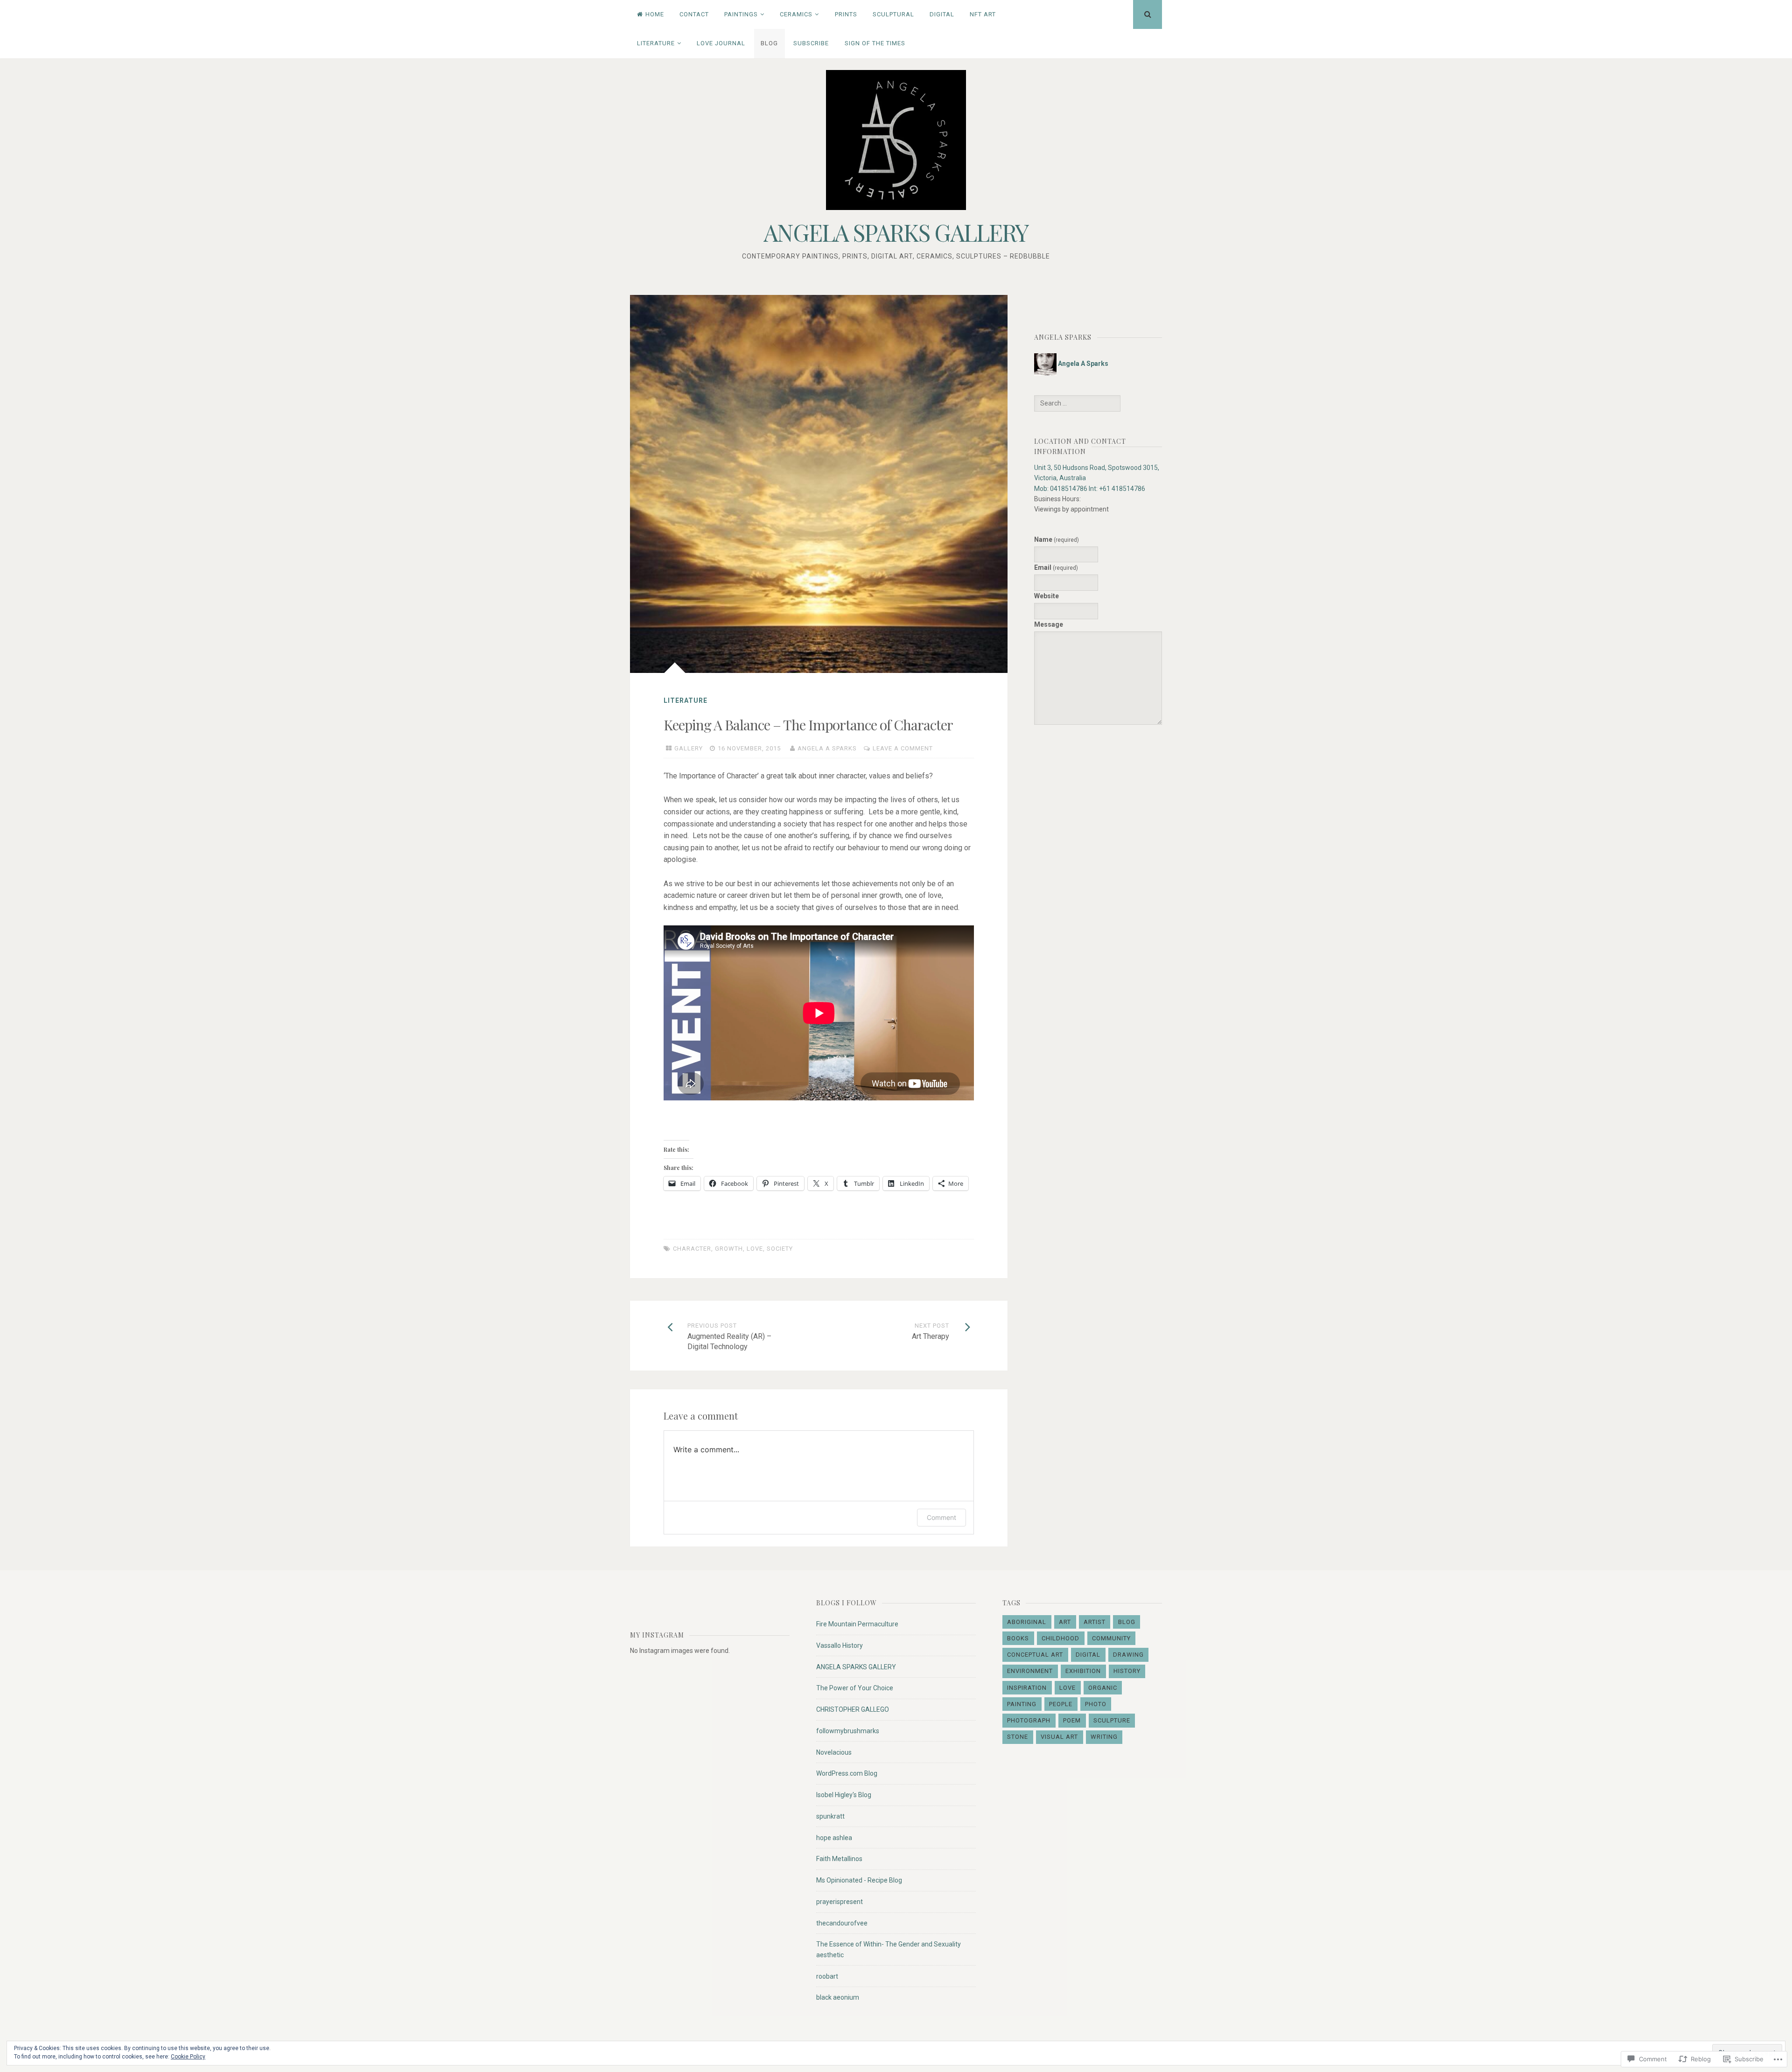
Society (780, 1249)
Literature (656, 43)
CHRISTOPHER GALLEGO (853, 1709)
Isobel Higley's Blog (844, 1795)
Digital (942, 14)
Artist (1095, 1622)
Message (1049, 624)
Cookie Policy (188, 2057)
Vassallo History (840, 1645)
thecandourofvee (842, 1923)
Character (692, 1249)
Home (655, 14)
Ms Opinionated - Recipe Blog (859, 1880)
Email (1056, 567)
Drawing (1128, 1655)
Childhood (1060, 1638)
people (1061, 1704)
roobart (827, 1976)
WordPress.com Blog (847, 1773)
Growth (729, 1249)
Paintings (741, 14)
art (1065, 1622)
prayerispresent (840, 1902)
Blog (769, 43)
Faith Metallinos (839, 1859)
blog (1127, 1622)
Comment (941, 1517)
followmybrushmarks (848, 1731)
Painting (1022, 1704)
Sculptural (893, 14)
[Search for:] (1077, 403)
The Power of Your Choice (855, 1688)
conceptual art (1035, 1655)
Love (755, 1249)
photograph (1029, 1720)
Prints (846, 14)
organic (1103, 1688)
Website (1046, 596)
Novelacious (834, 1752)
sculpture (1112, 1720)
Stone (1018, 1737)
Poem (1072, 1720)
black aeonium (838, 1997)
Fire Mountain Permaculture (857, 1624)
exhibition (1083, 1671)
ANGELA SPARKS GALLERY (896, 232)
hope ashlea (834, 1838)
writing (1104, 1737)
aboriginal (1027, 1622)
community (1111, 1638)
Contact (694, 14)
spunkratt (830, 1816)
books (1018, 1638)
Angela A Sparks (827, 748)
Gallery (689, 748)
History (1127, 1671)
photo (1096, 1704)
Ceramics (796, 14)
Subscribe (811, 43)
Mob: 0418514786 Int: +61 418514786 (1090, 489)
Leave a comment (903, 748)
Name (1057, 539)
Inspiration (1027, 1688)
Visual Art (1059, 1737)
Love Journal (721, 43)
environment (1030, 1671)
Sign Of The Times (875, 43)
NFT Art (983, 14)
